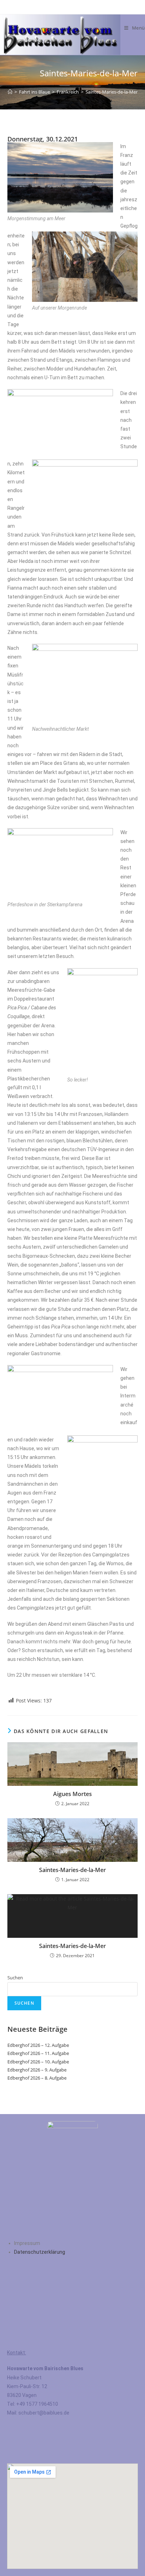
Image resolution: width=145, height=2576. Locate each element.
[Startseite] (10, 92)
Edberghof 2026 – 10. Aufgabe (38, 2062)
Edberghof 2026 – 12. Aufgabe (38, 2045)
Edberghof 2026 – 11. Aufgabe (38, 2053)
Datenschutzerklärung (40, 2252)
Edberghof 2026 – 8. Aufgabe (37, 2078)
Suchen (15, 1978)
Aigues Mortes (72, 1794)
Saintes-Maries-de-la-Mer (112, 92)
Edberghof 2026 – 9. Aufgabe (37, 2070)
